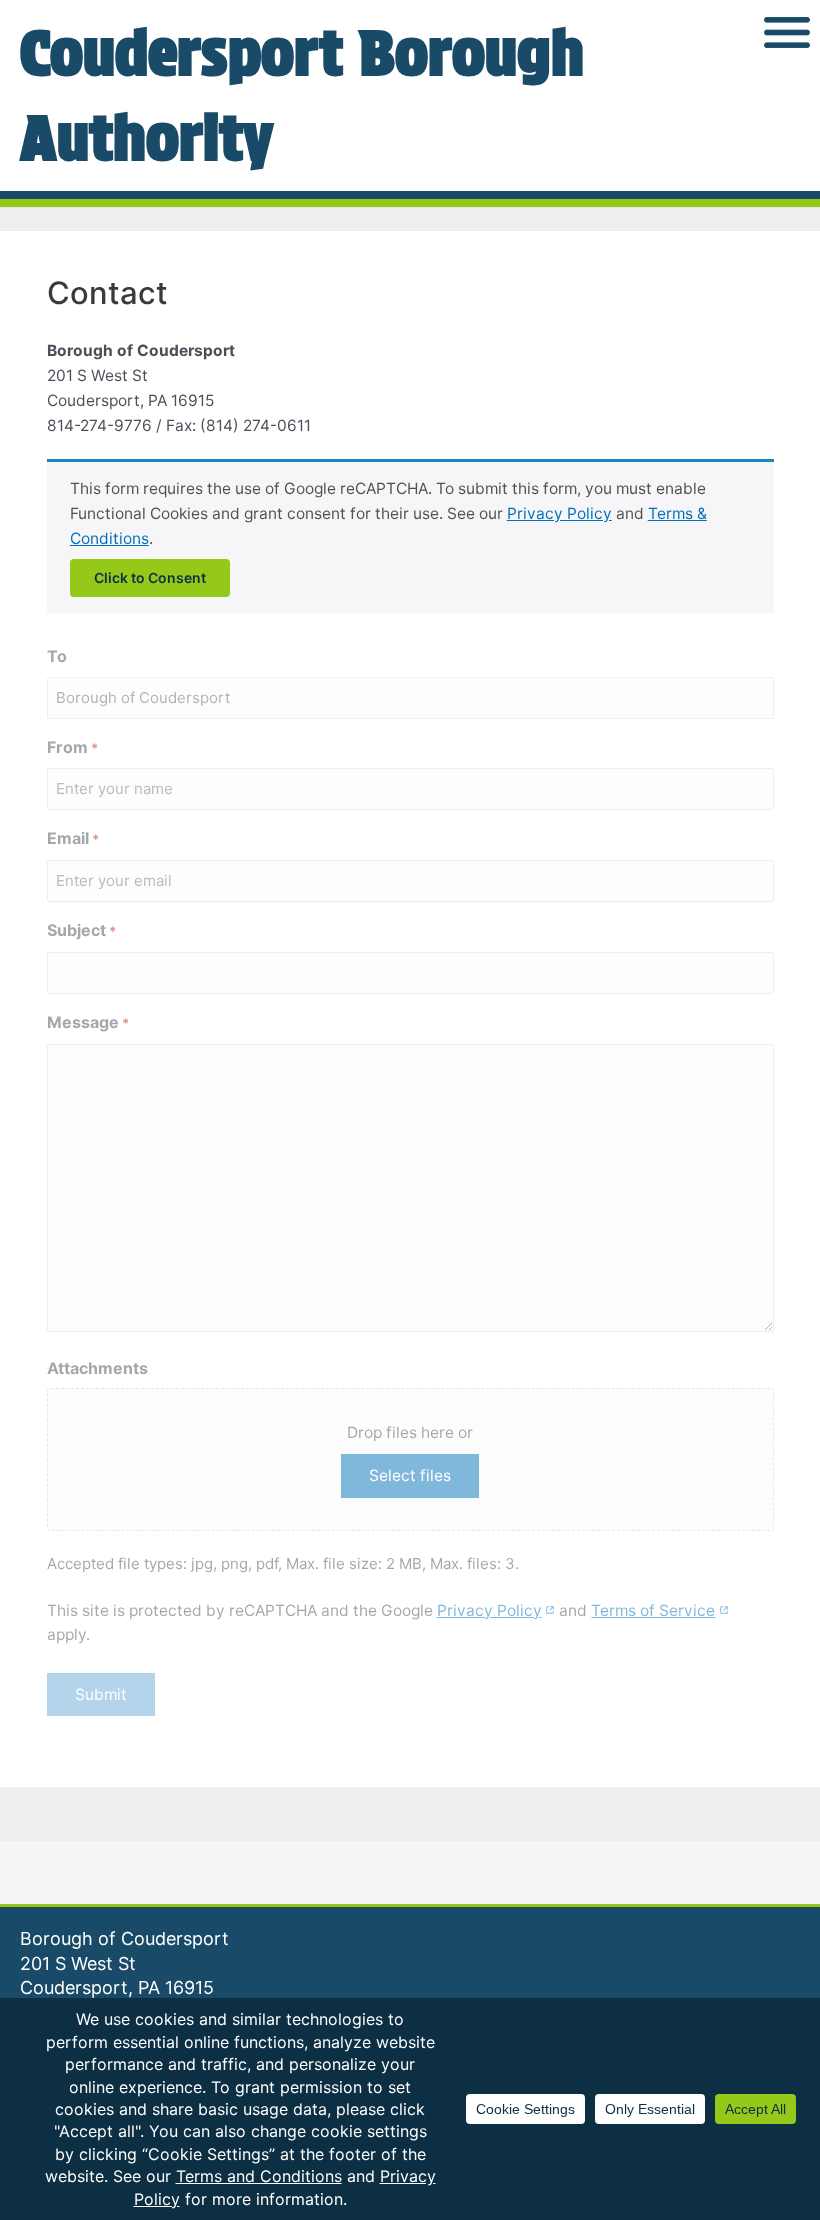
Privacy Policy (559, 513)
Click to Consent (150, 577)
